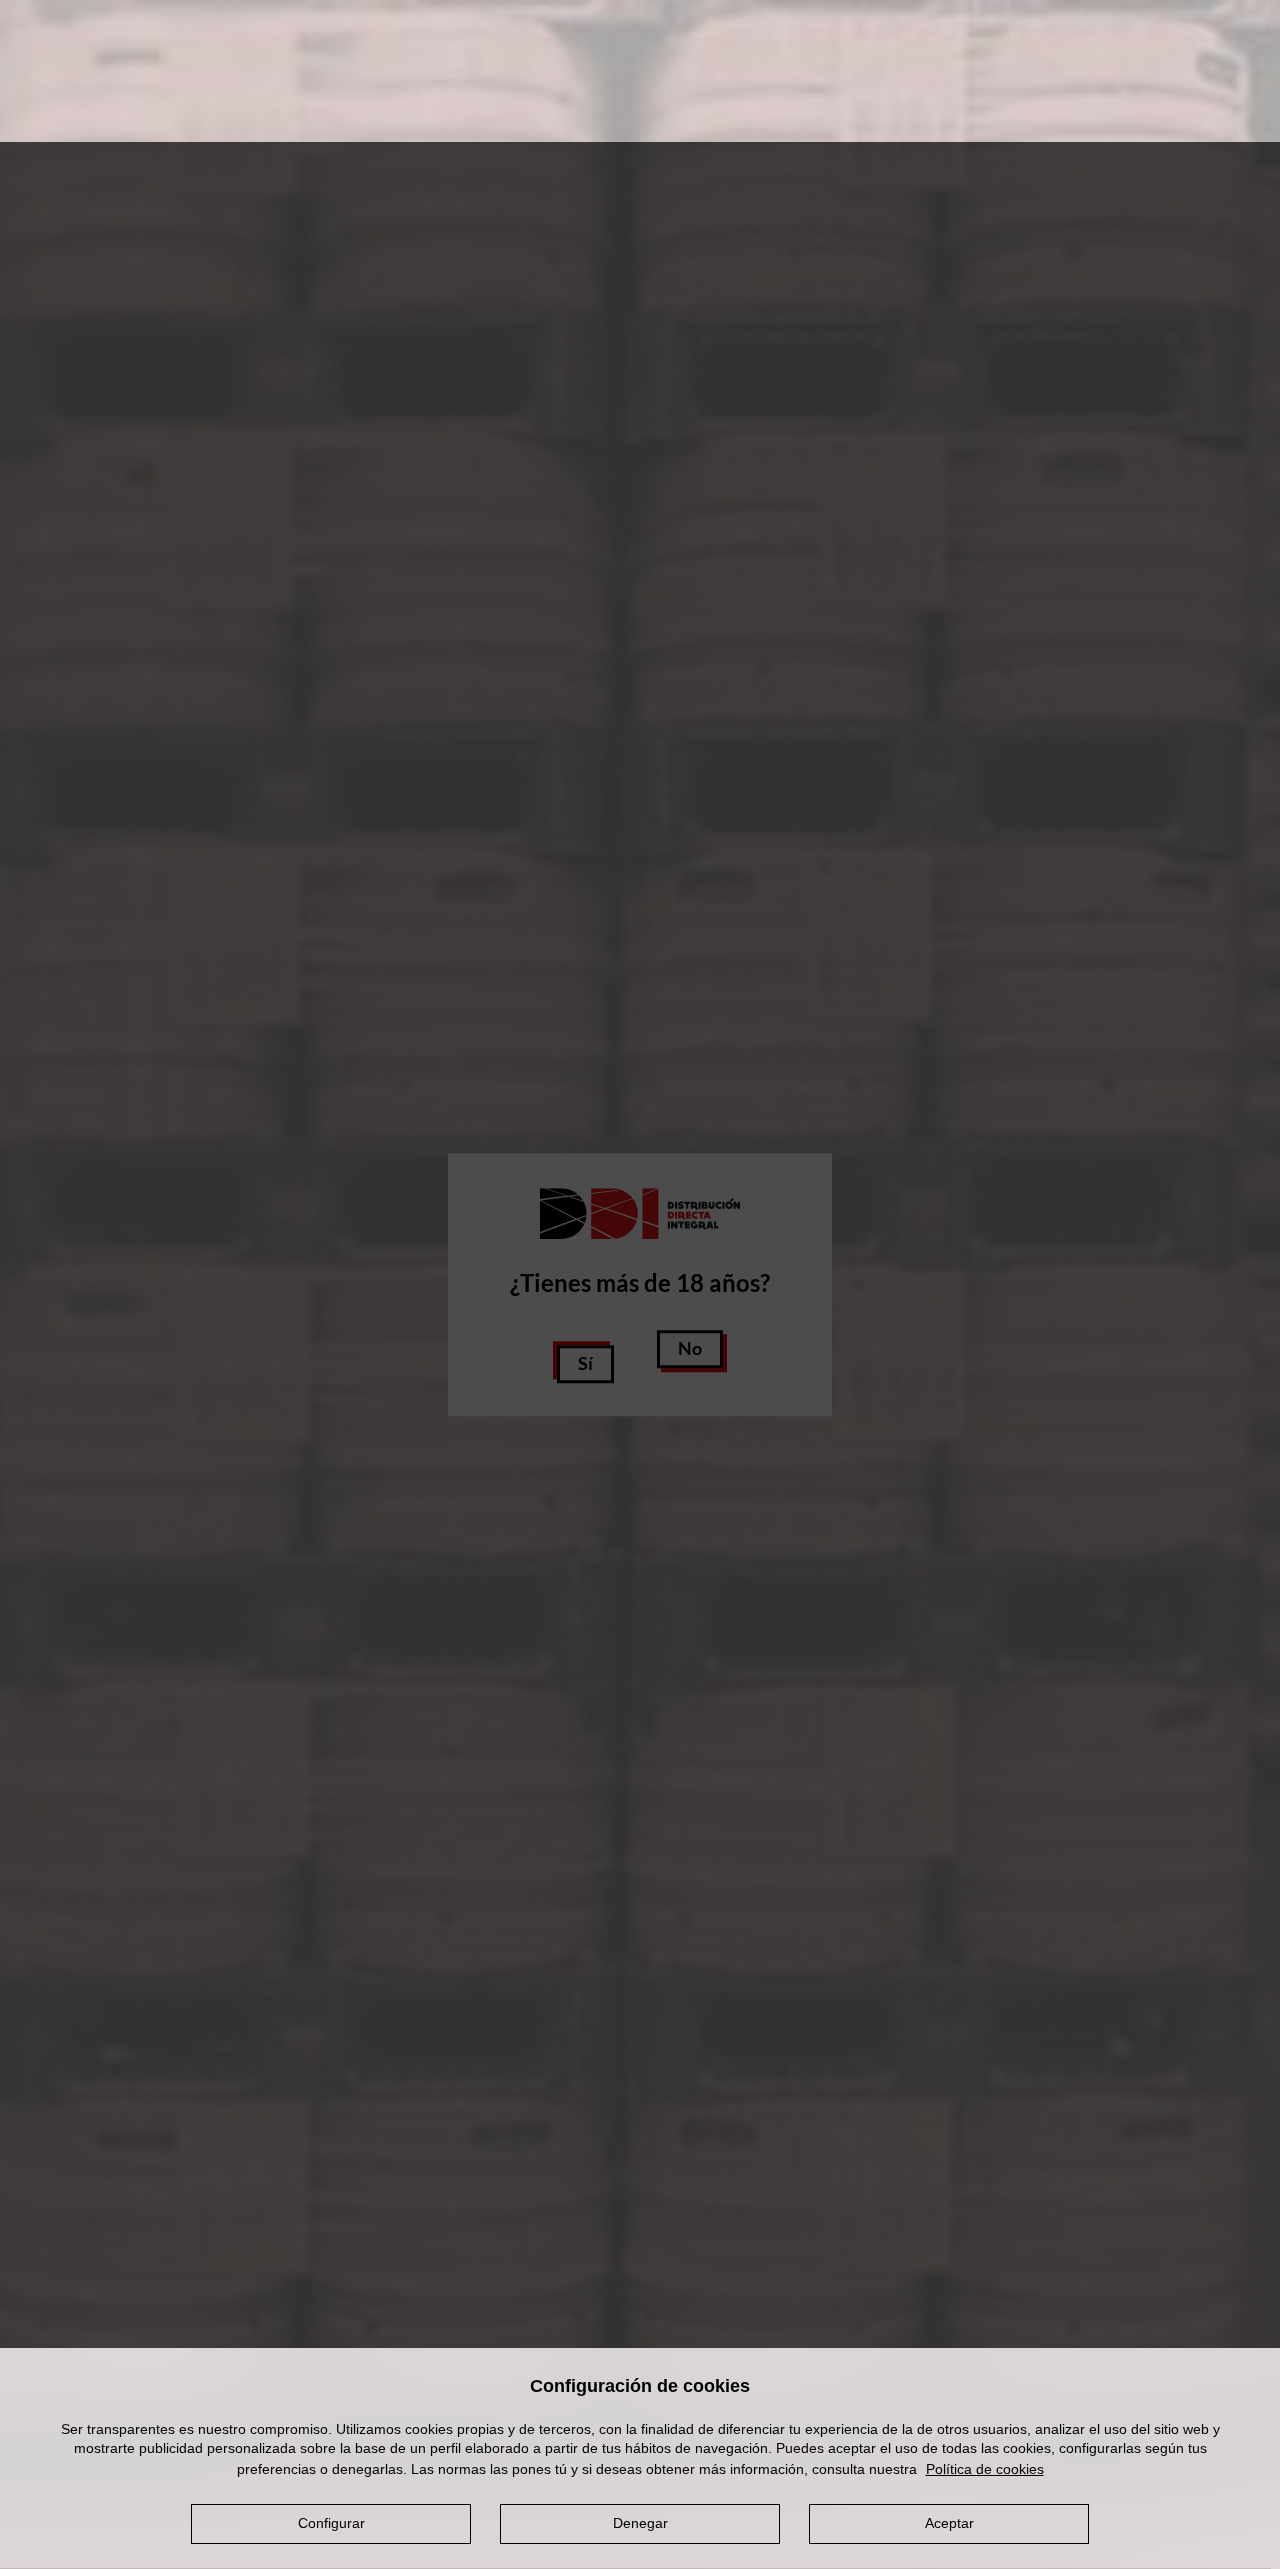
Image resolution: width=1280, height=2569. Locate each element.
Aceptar (949, 2523)
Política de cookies (985, 2468)
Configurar (331, 2523)
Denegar (640, 2523)
